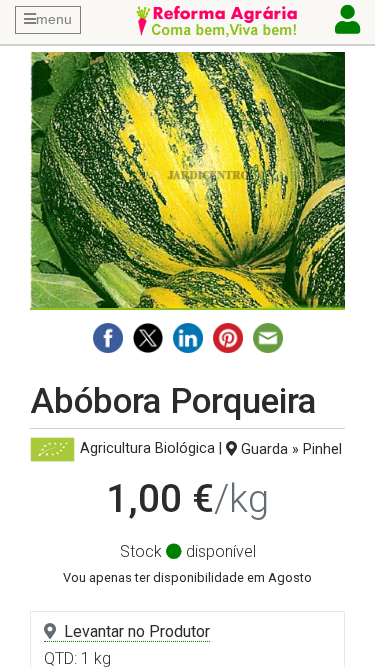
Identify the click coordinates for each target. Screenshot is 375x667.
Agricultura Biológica (147, 449)
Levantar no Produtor (137, 631)
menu (54, 19)
